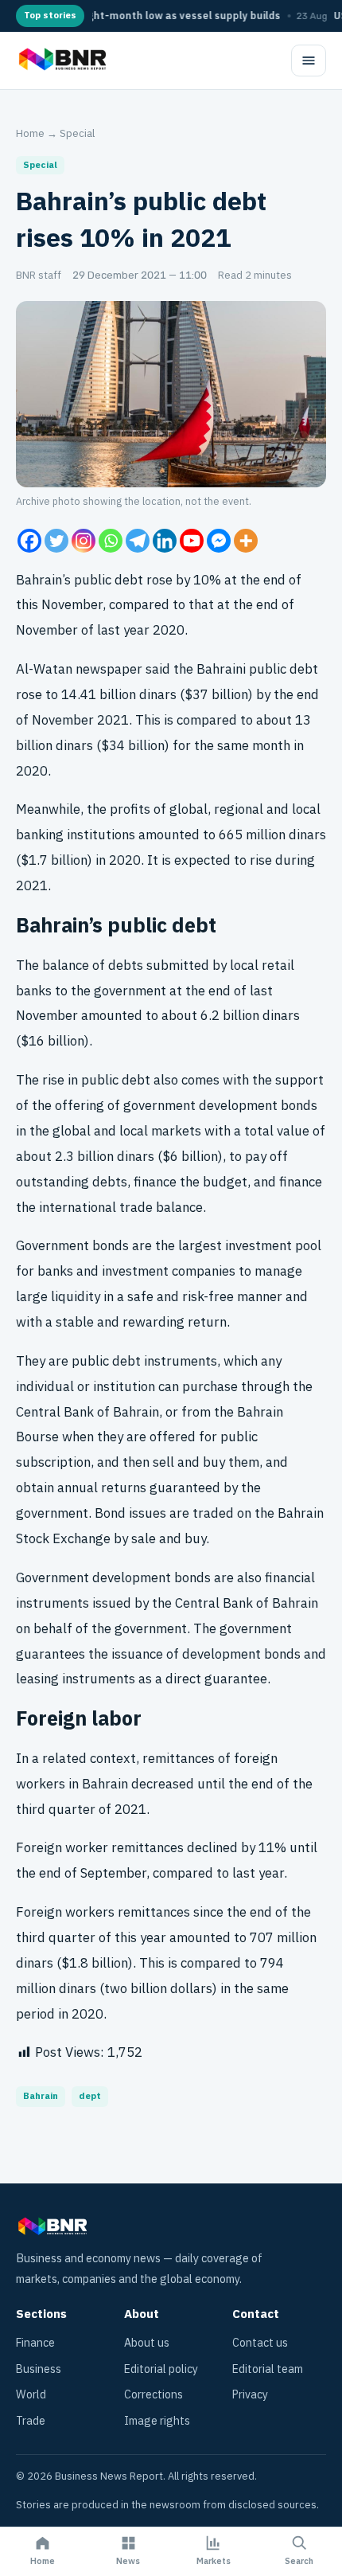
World (31, 2395)
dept (90, 2096)
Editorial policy (161, 2369)
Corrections (154, 2395)
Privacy (250, 2395)
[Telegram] (138, 541)
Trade (31, 2421)
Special (77, 133)
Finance (35, 2343)
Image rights (157, 2421)
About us (147, 2343)
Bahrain (41, 2096)
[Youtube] (192, 541)
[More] (246, 541)
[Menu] (309, 61)
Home (30, 133)
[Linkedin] (165, 541)
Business (39, 2369)
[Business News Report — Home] (61, 61)
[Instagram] (84, 541)
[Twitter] (56, 541)
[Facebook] (29, 541)
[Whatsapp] (111, 541)
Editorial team (268, 2369)
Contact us (260, 2343)
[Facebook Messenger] (219, 541)
